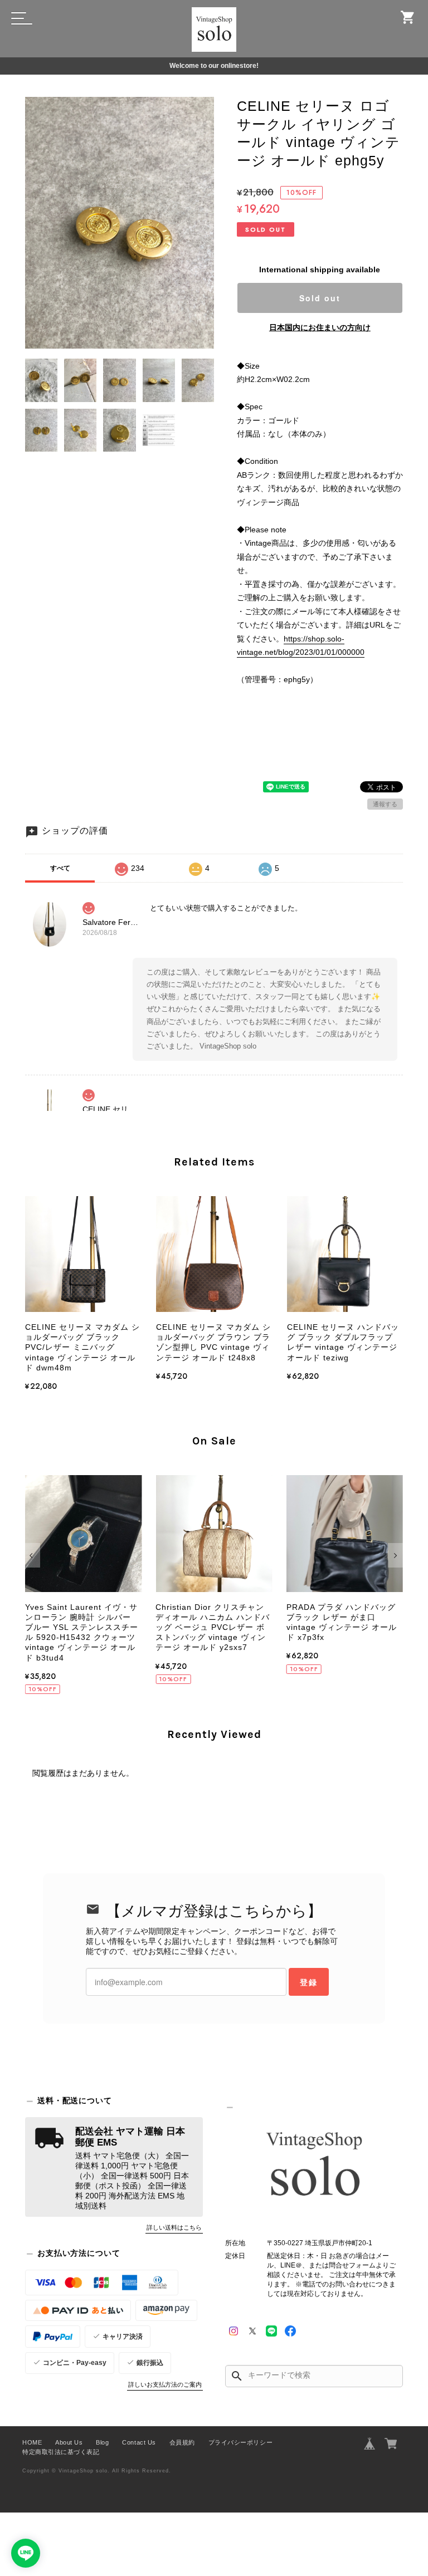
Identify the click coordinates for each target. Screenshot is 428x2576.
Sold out (320, 298)
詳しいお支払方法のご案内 (165, 2384)
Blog (102, 2442)
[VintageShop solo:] (314, 2166)
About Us (69, 2442)
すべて (60, 868)
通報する (385, 804)
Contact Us (139, 2442)
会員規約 (182, 2442)
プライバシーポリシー (240, 2442)
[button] (33, 1555)
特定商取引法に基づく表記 (61, 2452)
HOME (32, 2442)
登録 (309, 1982)
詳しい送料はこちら (174, 2227)
